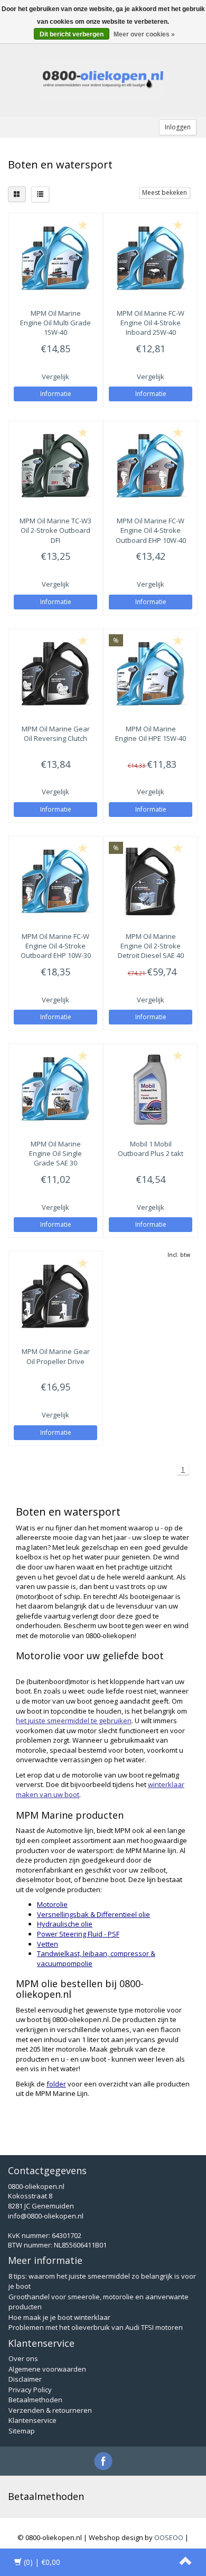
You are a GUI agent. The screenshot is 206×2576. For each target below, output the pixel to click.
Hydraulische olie (65, 1924)
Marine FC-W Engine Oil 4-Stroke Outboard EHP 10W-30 (56, 946)
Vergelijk (55, 377)
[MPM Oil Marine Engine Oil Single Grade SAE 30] (55, 1089)
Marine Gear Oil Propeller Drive (56, 1356)
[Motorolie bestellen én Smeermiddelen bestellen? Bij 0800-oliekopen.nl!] (103, 80)
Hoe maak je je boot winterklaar (59, 2317)
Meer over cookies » (144, 34)
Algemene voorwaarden (47, 2369)
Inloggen (178, 127)
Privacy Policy (30, 2390)
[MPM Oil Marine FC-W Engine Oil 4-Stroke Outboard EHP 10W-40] (151, 466)
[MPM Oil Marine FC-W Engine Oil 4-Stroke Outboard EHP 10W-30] (55, 881)
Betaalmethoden (35, 2400)
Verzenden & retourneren (50, 2410)
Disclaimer (25, 2379)
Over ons (23, 2358)
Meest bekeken (165, 192)
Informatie (56, 394)
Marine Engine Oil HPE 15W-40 (151, 734)
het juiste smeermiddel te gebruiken (74, 1721)
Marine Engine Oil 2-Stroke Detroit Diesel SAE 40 (151, 946)
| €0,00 (42, 2562)
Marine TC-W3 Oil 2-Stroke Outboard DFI (55, 530)
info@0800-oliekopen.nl (46, 2216)
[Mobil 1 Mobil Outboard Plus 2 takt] (151, 1089)
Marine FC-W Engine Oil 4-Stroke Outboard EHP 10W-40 (151, 530)
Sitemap (22, 2431)
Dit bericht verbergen (72, 34)
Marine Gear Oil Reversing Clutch (56, 734)
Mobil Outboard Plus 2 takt (151, 1149)
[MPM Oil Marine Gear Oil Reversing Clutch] (55, 674)
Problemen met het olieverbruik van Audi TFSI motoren (96, 2327)
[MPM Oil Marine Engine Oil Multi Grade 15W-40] (55, 258)
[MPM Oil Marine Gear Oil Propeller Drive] (55, 1296)
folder (56, 2084)
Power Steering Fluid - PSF (78, 1934)
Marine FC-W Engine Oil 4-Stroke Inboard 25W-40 (151, 323)
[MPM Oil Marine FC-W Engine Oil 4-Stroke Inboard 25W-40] (151, 258)
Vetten (48, 1944)
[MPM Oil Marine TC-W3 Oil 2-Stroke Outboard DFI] (55, 466)
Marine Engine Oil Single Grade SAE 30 (55, 1153)
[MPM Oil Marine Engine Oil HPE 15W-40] (151, 674)
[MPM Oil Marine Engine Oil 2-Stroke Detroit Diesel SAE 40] (151, 881)
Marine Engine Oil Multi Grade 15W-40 (55, 323)
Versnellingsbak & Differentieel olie (93, 1914)
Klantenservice (32, 2420)
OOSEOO (169, 2537)
